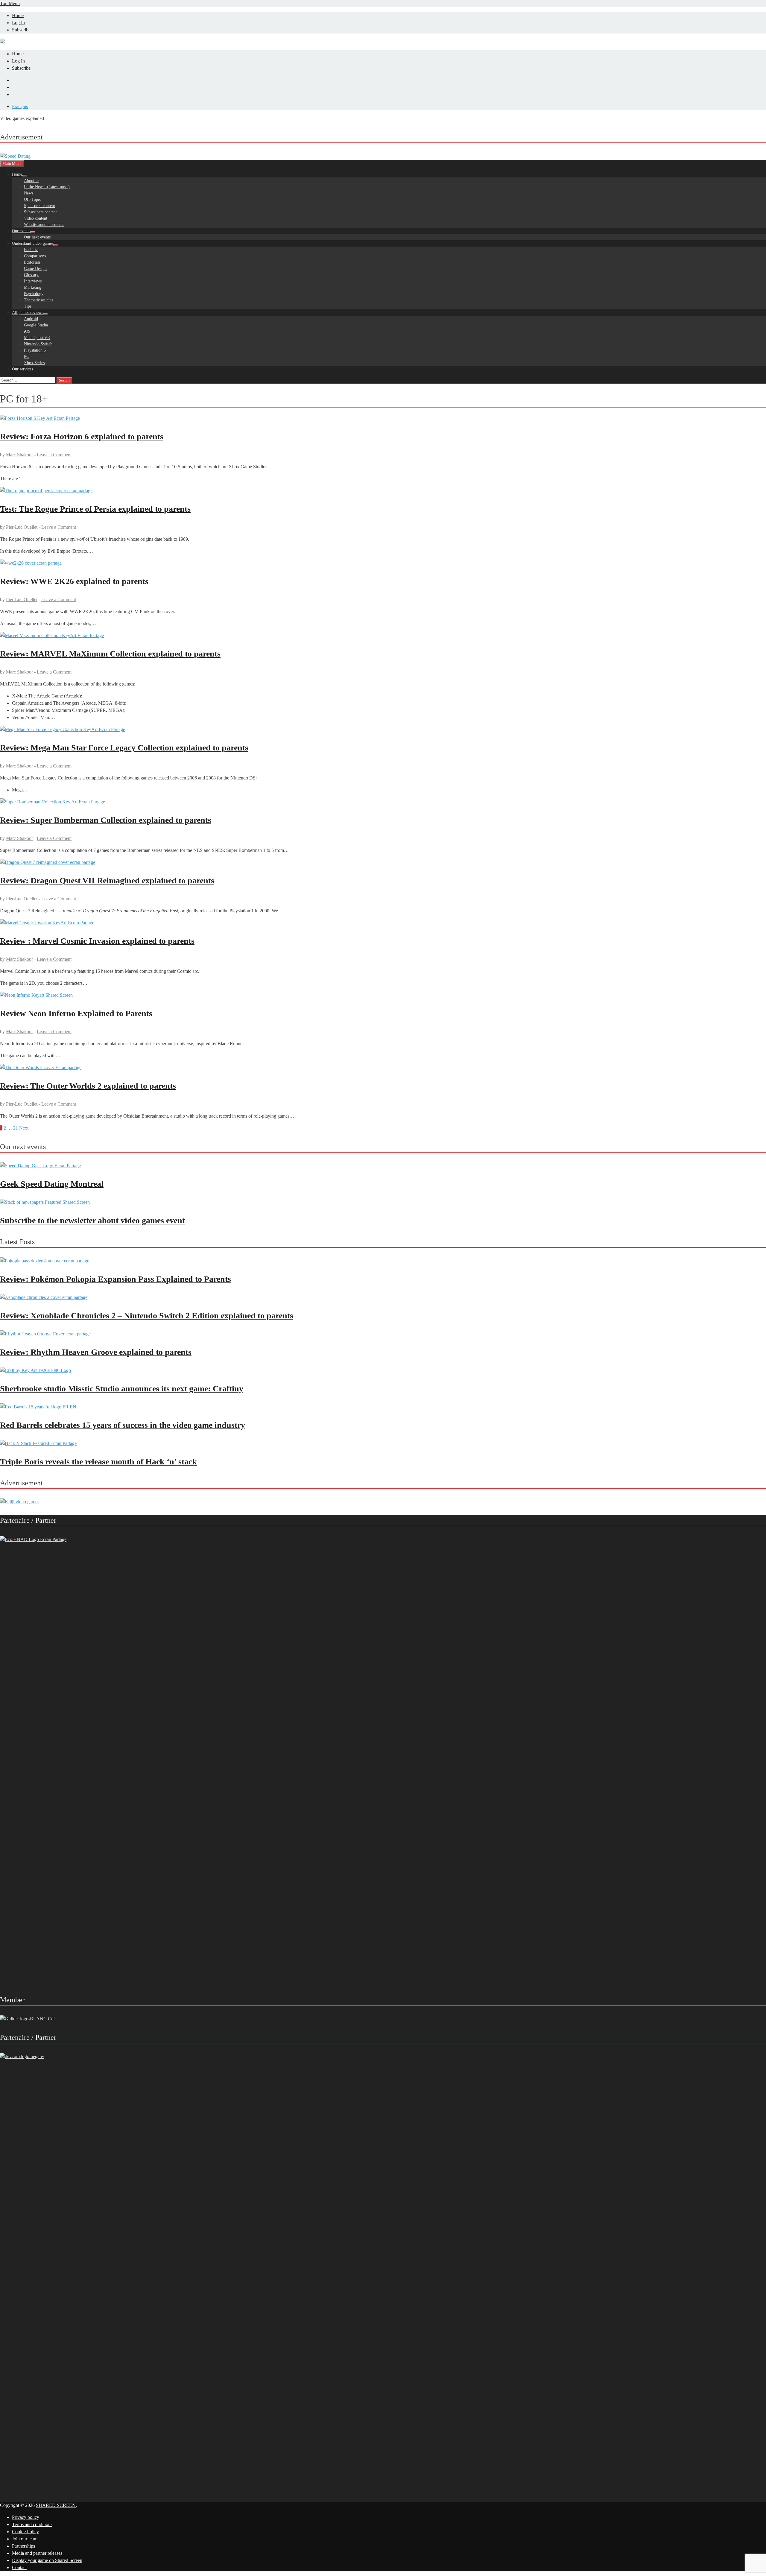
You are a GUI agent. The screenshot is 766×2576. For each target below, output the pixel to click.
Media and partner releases (37, 2553)
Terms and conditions (32, 2524)
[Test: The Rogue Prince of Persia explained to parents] (383, 491)
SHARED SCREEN (56, 2505)
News (29, 193)
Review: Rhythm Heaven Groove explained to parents (96, 1352)
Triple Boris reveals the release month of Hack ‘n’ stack (98, 1462)
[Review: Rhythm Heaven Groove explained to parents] (45, 1334)
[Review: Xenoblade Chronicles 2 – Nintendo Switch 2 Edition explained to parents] (44, 1297)
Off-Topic (32, 199)
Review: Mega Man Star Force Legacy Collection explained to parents (124, 748)
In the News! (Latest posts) (47, 187)
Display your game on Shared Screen (47, 2560)
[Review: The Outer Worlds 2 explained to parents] (383, 1068)
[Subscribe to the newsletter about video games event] (45, 1202)
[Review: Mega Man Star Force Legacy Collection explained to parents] (383, 730)
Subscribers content (40, 212)
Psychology (34, 294)
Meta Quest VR (37, 338)
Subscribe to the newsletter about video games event (92, 1220)
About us (32, 181)
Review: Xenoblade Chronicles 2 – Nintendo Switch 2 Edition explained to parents (147, 1316)
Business (31, 250)
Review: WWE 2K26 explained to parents (74, 581)
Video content (36, 218)
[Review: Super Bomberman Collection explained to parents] (383, 802)
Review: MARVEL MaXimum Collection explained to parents (110, 654)
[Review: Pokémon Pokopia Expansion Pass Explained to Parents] (45, 1261)
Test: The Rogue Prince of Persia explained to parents (95, 509)
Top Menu (10, 3)
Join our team (25, 2539)
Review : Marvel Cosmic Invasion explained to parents (97, 941)
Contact (19, 2567)
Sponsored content (39, 206)
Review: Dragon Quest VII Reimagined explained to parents (107, 880)
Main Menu (12, 164)
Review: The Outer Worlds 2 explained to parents (88, 1086)
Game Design (35, 269)
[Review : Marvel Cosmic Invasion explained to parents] (383, 923)
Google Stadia (36, 325)
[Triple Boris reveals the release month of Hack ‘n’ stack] (38, 1443)
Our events (21, 231)
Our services (22, 369)
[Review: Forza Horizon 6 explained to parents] (383, 418)
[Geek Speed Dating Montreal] (40, 1166)
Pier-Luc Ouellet (22, 527)
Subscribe (21, 30)
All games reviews (28, 313)
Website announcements (44, 225)
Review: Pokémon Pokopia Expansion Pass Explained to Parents (115, 1279)
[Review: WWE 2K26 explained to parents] (383, 563)
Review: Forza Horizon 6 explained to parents (82, 436)
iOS (27, 331)
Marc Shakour (19, 455)
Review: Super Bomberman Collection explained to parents (106, 820)
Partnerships (23, 2546)
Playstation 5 (35, 350)
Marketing (33, 287)
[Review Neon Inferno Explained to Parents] (383, 995)
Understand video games (33, 243)
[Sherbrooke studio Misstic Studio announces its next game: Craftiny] (35, 1370)
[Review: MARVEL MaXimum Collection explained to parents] (383, 636)
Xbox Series (34, 363)
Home (18, 15)
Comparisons (35, 256)
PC (26, 357)
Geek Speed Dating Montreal (52, 1184)
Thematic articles (38, 300)
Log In (18, 23)
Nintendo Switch (38, 344)
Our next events (37, 237)
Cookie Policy (25, 2532)
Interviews (33, 281)
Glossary (31, 275)
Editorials (32, 262)
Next (24, 1128)
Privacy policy (26, 2517)
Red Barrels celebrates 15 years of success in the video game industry (123, 1425)
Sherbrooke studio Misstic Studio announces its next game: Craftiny (122, 1389)
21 (16, 1128)
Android (31, 319)
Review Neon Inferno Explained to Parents (76, 1013)
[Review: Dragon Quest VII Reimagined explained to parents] (383, 862)
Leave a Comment (54, 455)
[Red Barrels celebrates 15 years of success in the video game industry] (38, 1407)
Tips (28, 306)
